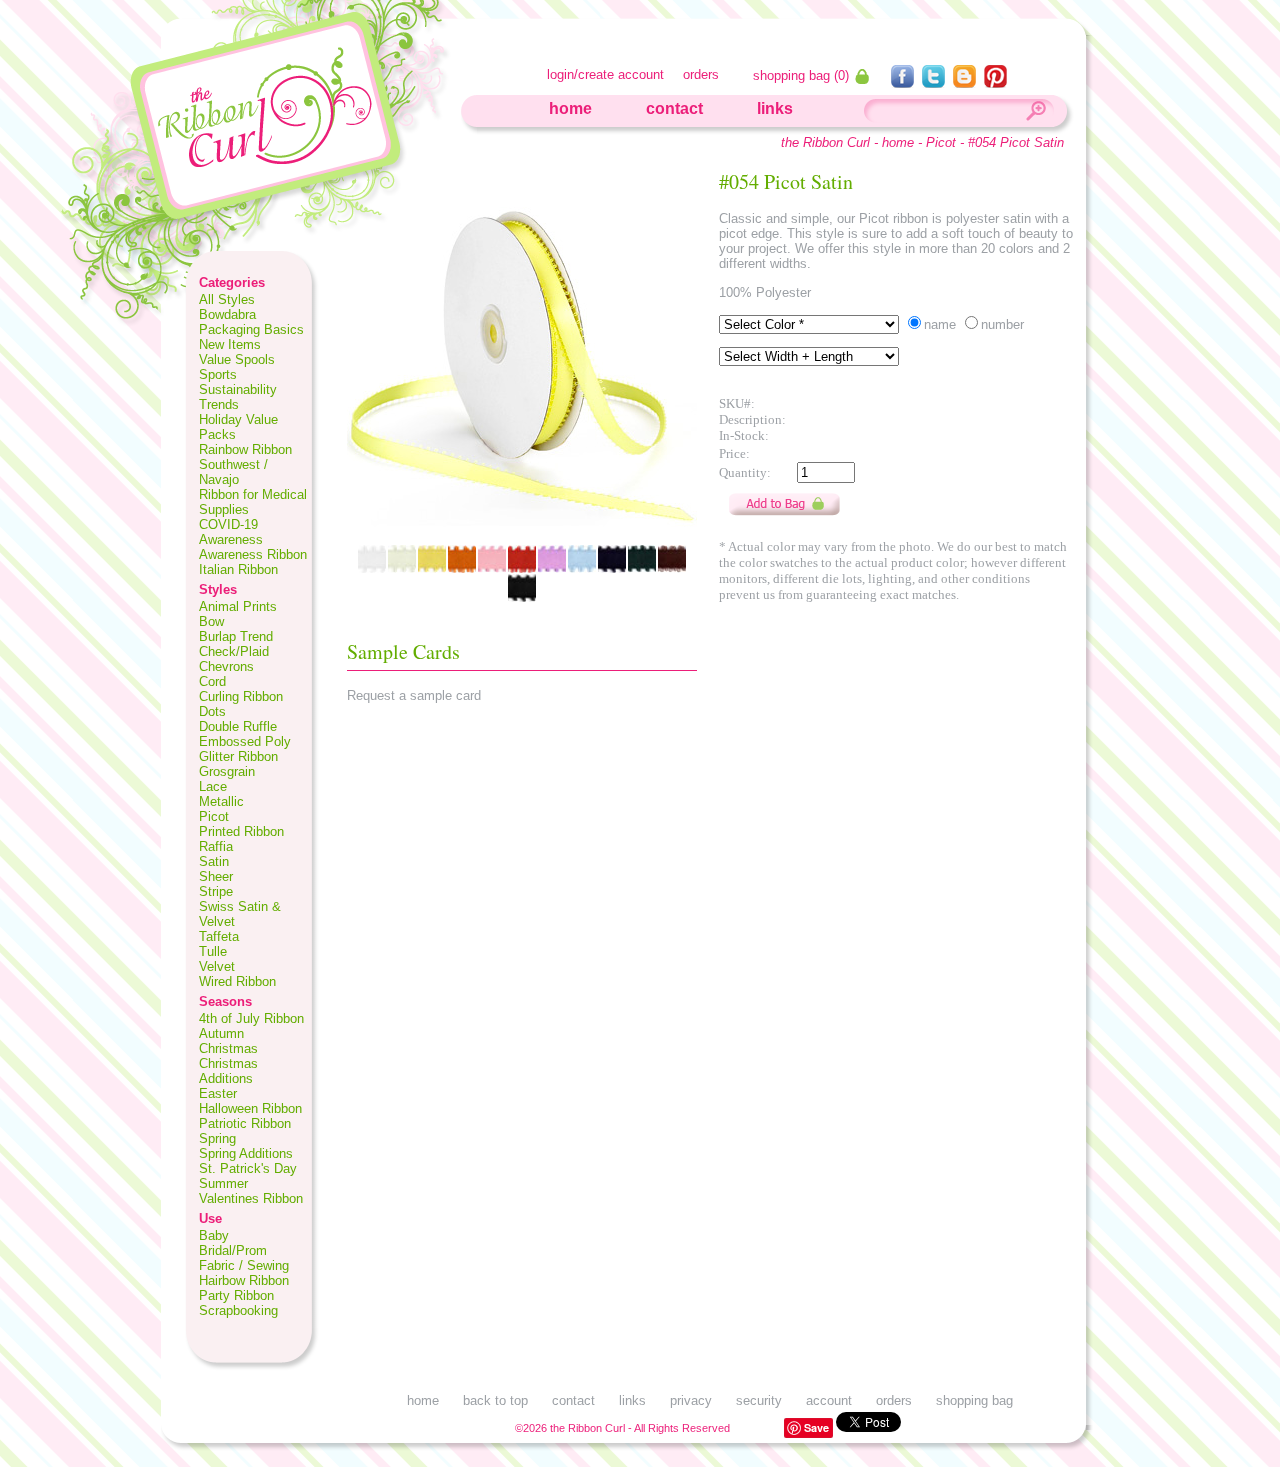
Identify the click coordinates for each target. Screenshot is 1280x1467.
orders (701, 74)
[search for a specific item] (1035, 113)
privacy (691, 1400)
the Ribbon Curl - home (847, 142)
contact (674, 108)
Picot (941, 142)
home (570, 108)
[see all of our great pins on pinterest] (995, 82)
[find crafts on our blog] (966, 82)
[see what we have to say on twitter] (935, 82)
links (775, 108)
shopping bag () (803, 75)
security (759, 1400)
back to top (495, 1400)
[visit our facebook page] (904, 82)
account (829, 1400)
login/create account (605, 74)
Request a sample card (414, 695)
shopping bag (974, 1400)
